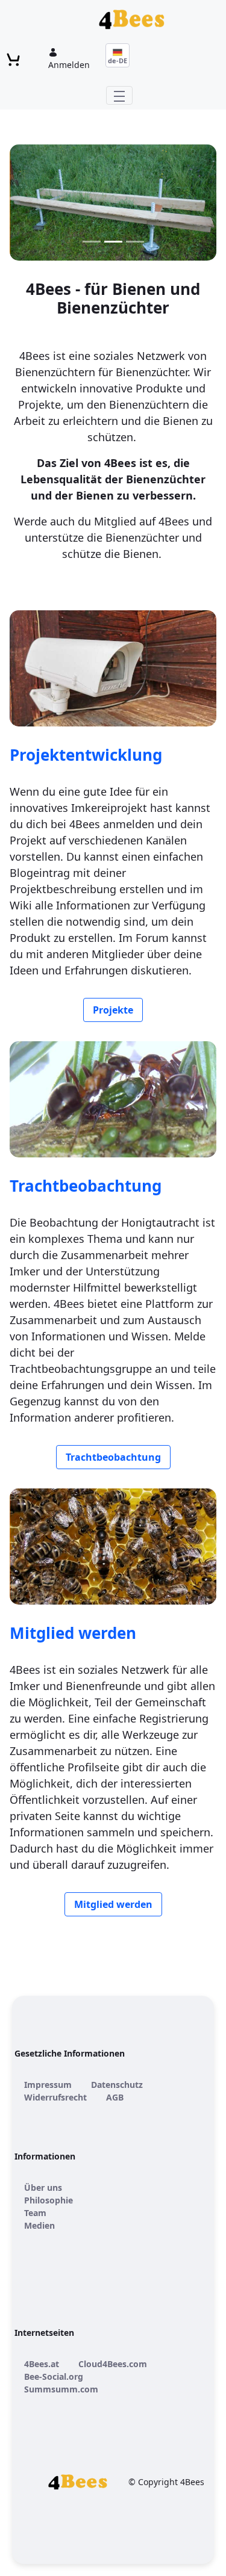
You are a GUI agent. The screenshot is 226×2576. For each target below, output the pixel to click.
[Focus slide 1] (92, 242)
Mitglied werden (73, 1633)
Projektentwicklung (86, 755)
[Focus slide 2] (113, 242)
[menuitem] (48, 2085)
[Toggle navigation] (119, 95)
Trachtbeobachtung (86, 1186)
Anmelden (69, 65)
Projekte (113, 1010)
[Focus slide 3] (135, 242)
